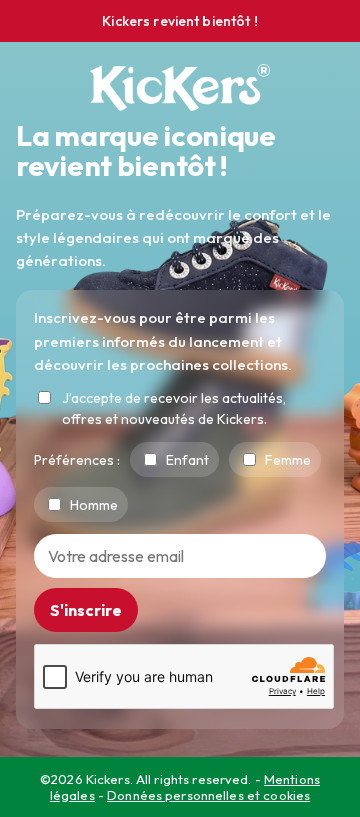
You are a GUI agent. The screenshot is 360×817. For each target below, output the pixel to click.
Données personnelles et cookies (208, 795)
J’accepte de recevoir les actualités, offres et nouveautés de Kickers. (174, 408)
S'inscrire (86, 610)
